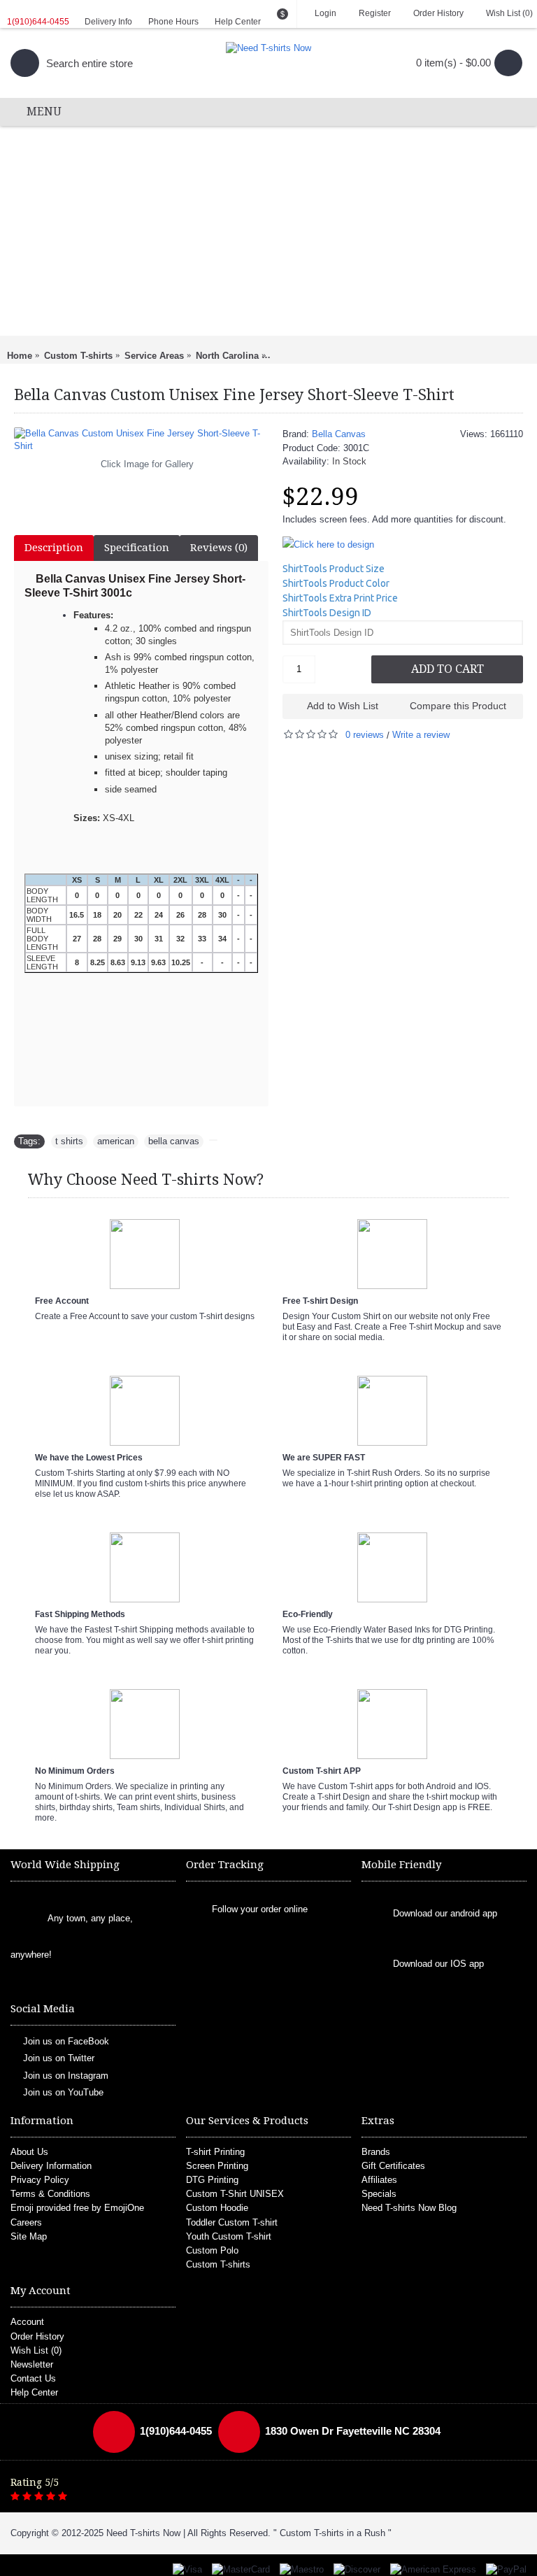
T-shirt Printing (215, 2152)
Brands (376, 2152)
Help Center (34, 2392)
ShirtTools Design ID (327, 613)
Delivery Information (51, 2166)
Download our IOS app (438, 1964)
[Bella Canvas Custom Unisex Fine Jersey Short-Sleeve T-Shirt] (141, 440)
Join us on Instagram (66, 2076)
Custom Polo (212, 2250)
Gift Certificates (393, 2166)
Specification (137, 548)
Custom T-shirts (218, 2264)
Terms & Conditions (50, 2194)
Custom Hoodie (217, 2208)
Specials (379, 2194)
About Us (29, 2152)
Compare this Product (458, 706)
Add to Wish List (343, 706)
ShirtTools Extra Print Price (340, 598)
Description (54, 548)
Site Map (29, 2236)
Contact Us (33, 2378)
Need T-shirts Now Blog (409, 2208)
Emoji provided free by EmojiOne (77, 2208)
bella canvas (174, 1141)
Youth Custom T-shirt (229, 2236)
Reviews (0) (219, 548)
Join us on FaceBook (66, 2041)
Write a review (421, 735)
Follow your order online (260, 1909)
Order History (37, 2336)
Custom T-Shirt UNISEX (235, 2194)
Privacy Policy (40, 2180)
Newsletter (32, 2364)
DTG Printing (212, 2180)
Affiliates (379, 2180)
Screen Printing (217, 2166)
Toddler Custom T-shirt (232, 2222)
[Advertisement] (268, 231)
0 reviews (365, 735)
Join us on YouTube (63, 2092)
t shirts (69, 1141)
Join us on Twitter (59, 2058)
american (116, 1141)
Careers (26, 2222)
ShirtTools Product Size (334, 569)
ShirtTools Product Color (336, 583)
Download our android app (445, 1914)
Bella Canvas (339, 434)
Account (27, 2322)
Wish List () (36, 2350)
